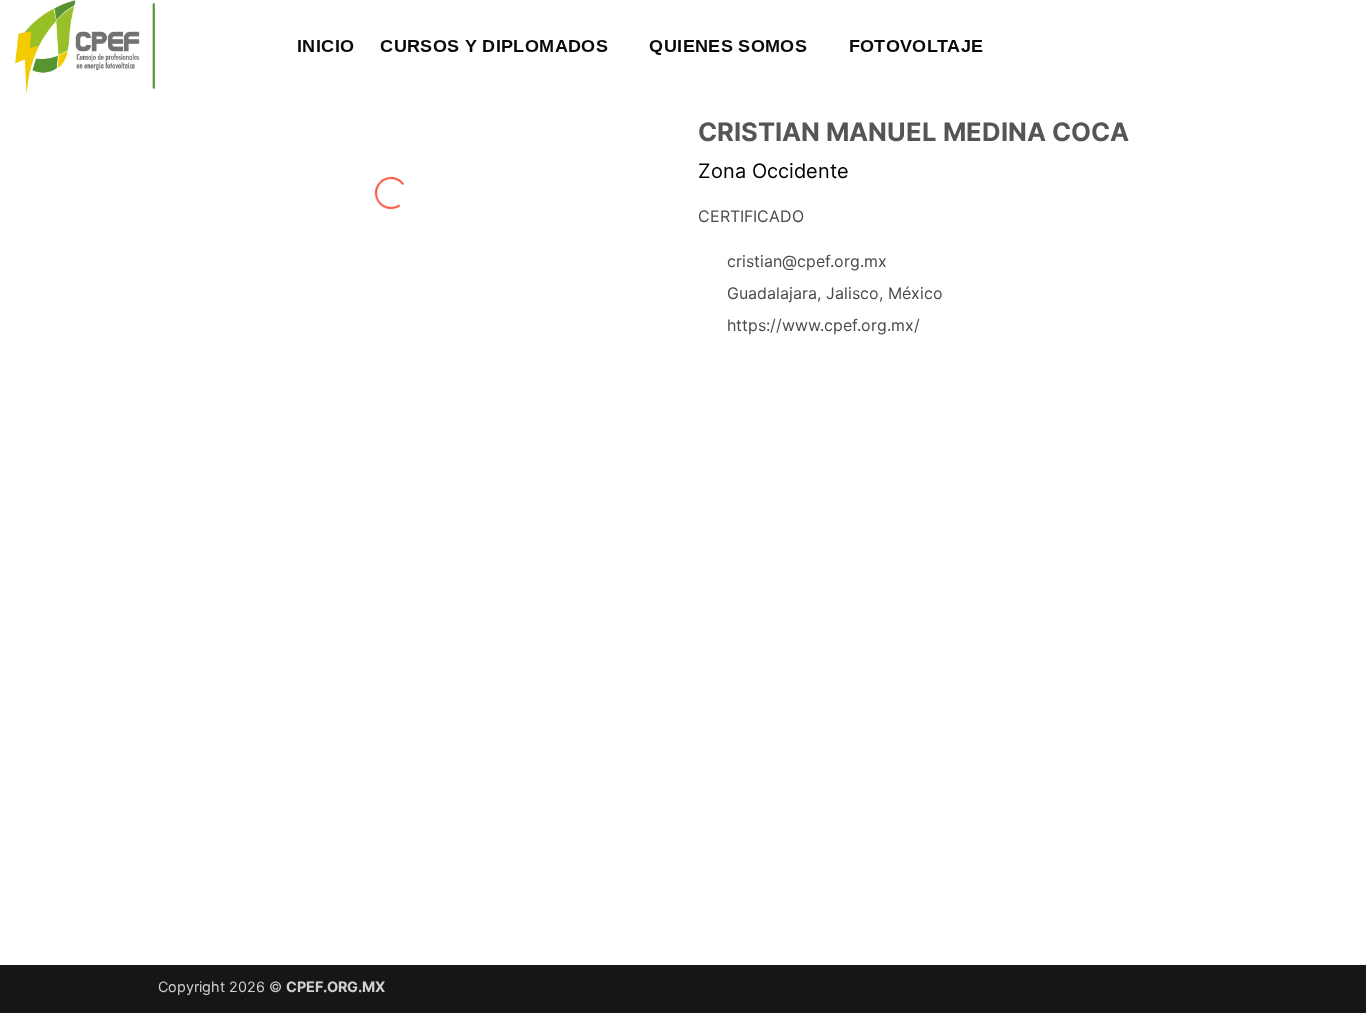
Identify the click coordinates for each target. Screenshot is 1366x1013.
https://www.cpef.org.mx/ (823, 325)
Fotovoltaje (916, 46)
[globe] (747, 376)
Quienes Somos (728, 46)
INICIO (325, 46)
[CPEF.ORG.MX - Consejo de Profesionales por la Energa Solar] (117, 46)
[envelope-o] (713, 376)
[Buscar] (260, 45)
